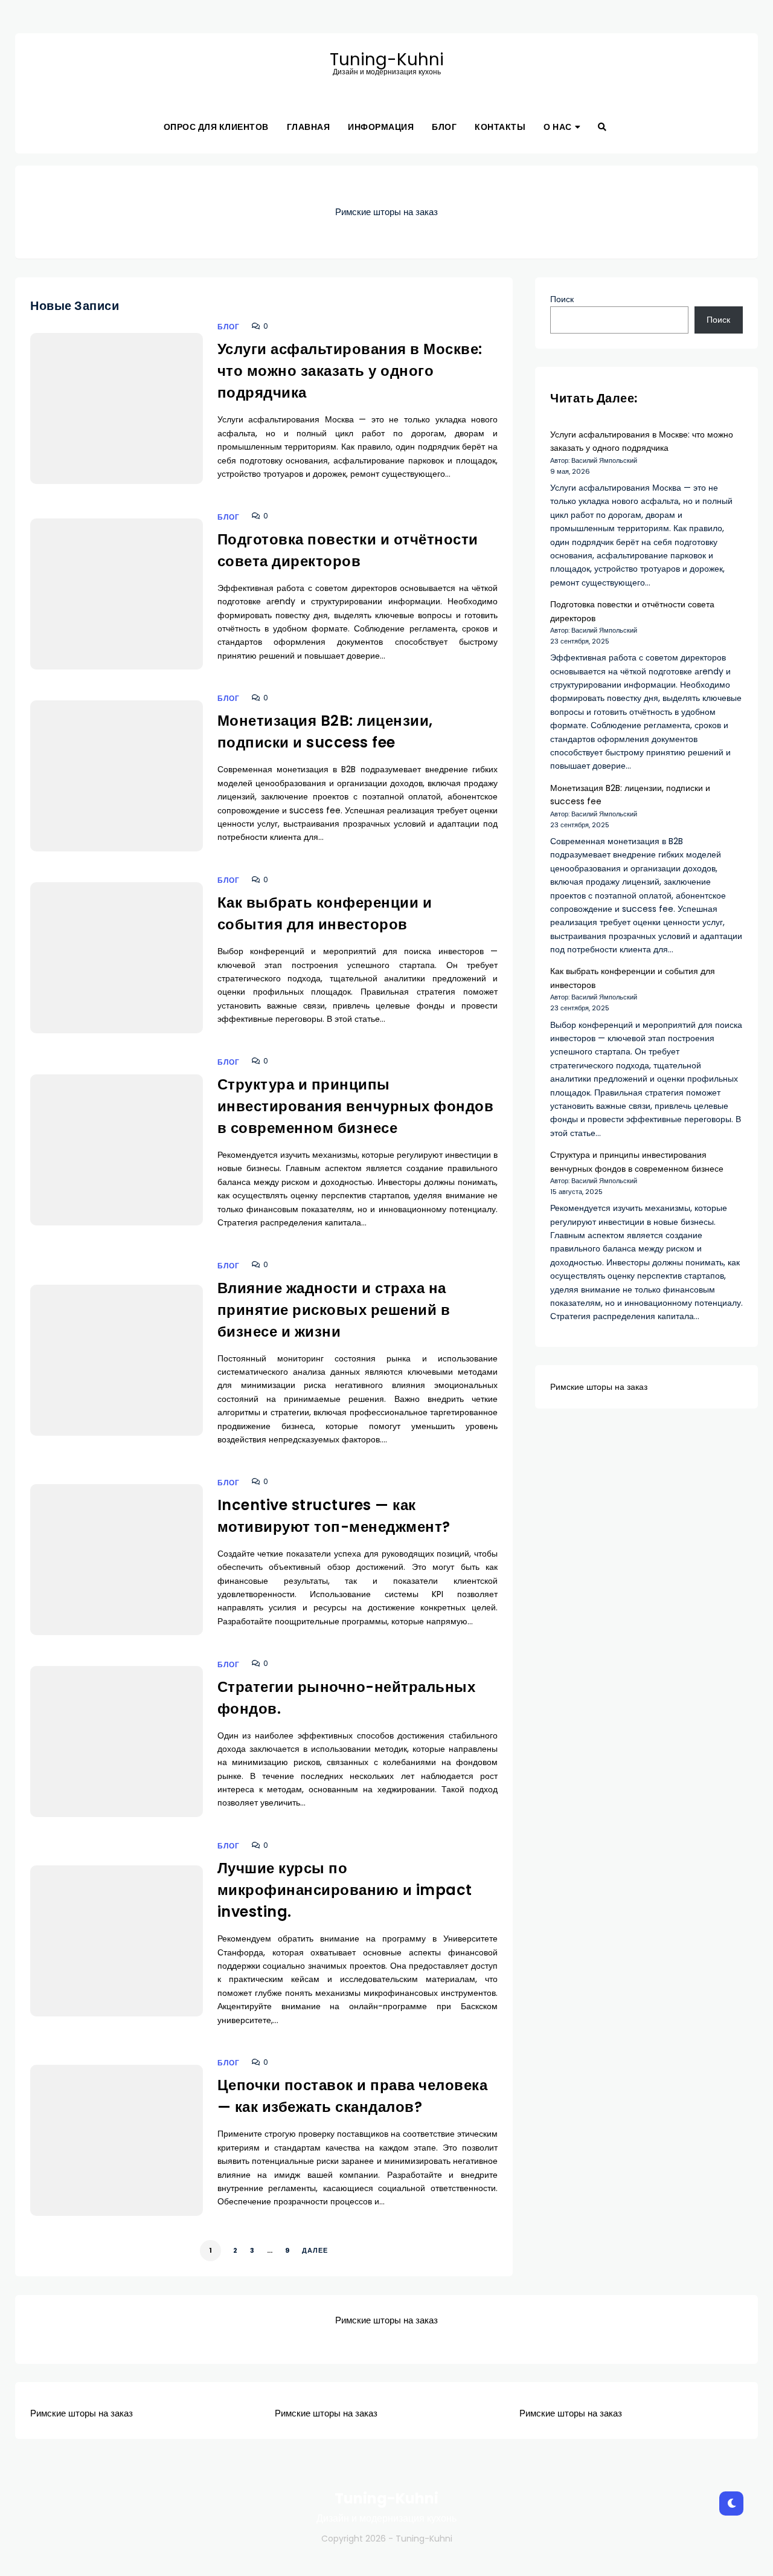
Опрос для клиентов (216, 127)
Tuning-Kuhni (387, 60)
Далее (315, 2250)
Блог (444, 127)
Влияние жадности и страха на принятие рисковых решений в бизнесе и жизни (334, 1310)
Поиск (562, 299)
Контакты (500, 127)
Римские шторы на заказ (386, 212)
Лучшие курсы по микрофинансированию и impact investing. (345, 1890)
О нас (558, 127)
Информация (381, 127)
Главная (309, 127)
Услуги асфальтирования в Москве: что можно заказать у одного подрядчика (350, 371)
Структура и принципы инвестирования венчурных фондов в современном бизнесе (356, 1106)
